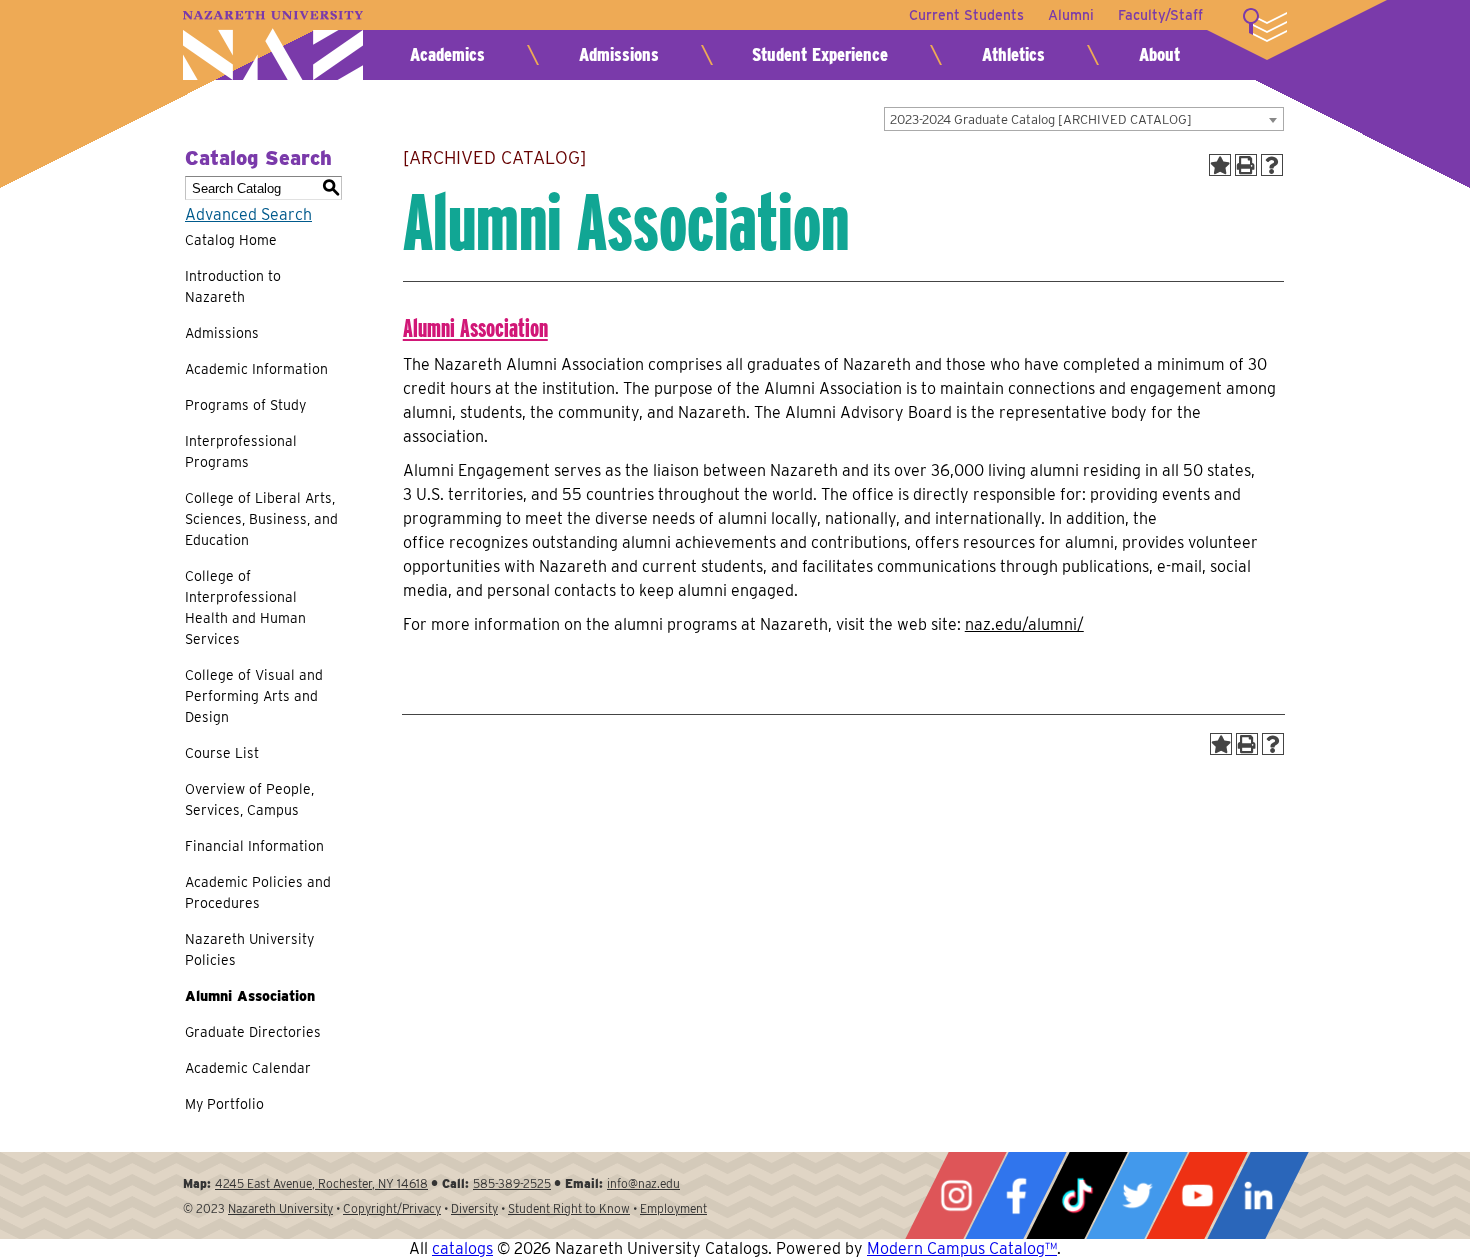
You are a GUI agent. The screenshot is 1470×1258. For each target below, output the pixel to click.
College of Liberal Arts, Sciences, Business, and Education (261, 519)
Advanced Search (248, 214)
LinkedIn (1258, 1195)
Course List (222, 753)
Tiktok (1077, 1195)
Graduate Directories (253, 1032)
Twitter (1137, 1195)
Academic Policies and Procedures (258, 892)
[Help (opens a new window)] (1272, 165)
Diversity (474, 1208)
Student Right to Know (569, 1208)
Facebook (1016, 1195)
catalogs (462, 1248)
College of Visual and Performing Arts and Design (254, 696)
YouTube (1197, 1195)
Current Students (966, 15)
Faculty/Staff (1160, 15)
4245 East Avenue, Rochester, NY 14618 (321, 1183)
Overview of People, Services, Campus (249, 799)
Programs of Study (245, 405)
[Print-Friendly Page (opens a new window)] (1246, 165)
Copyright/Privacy (392, 1208)
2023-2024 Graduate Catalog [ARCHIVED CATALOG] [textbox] (1041, 119)
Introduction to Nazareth (233, 286)
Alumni (1071, 15)
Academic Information (256, 369)
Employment (673, 1208)
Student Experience (820, 54)
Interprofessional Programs (241, 451)
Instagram (956, 1195)
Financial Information (254, 846)
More (1265, 25)
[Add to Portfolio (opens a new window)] (1220, 165)
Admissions (619, 54)
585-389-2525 (512, 1183)
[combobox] (1084, 119)
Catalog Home (231, 240)
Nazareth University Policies (249, 949)
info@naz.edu (643, 1183)
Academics (447, 54)
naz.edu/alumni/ (1024, 624)
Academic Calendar (248, 1068)
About (1159, 54)
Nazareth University (273, 45)
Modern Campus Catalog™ (962, 1248)
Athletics (1013, 54)
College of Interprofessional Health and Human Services (245, 607)
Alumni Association (250, 996)
